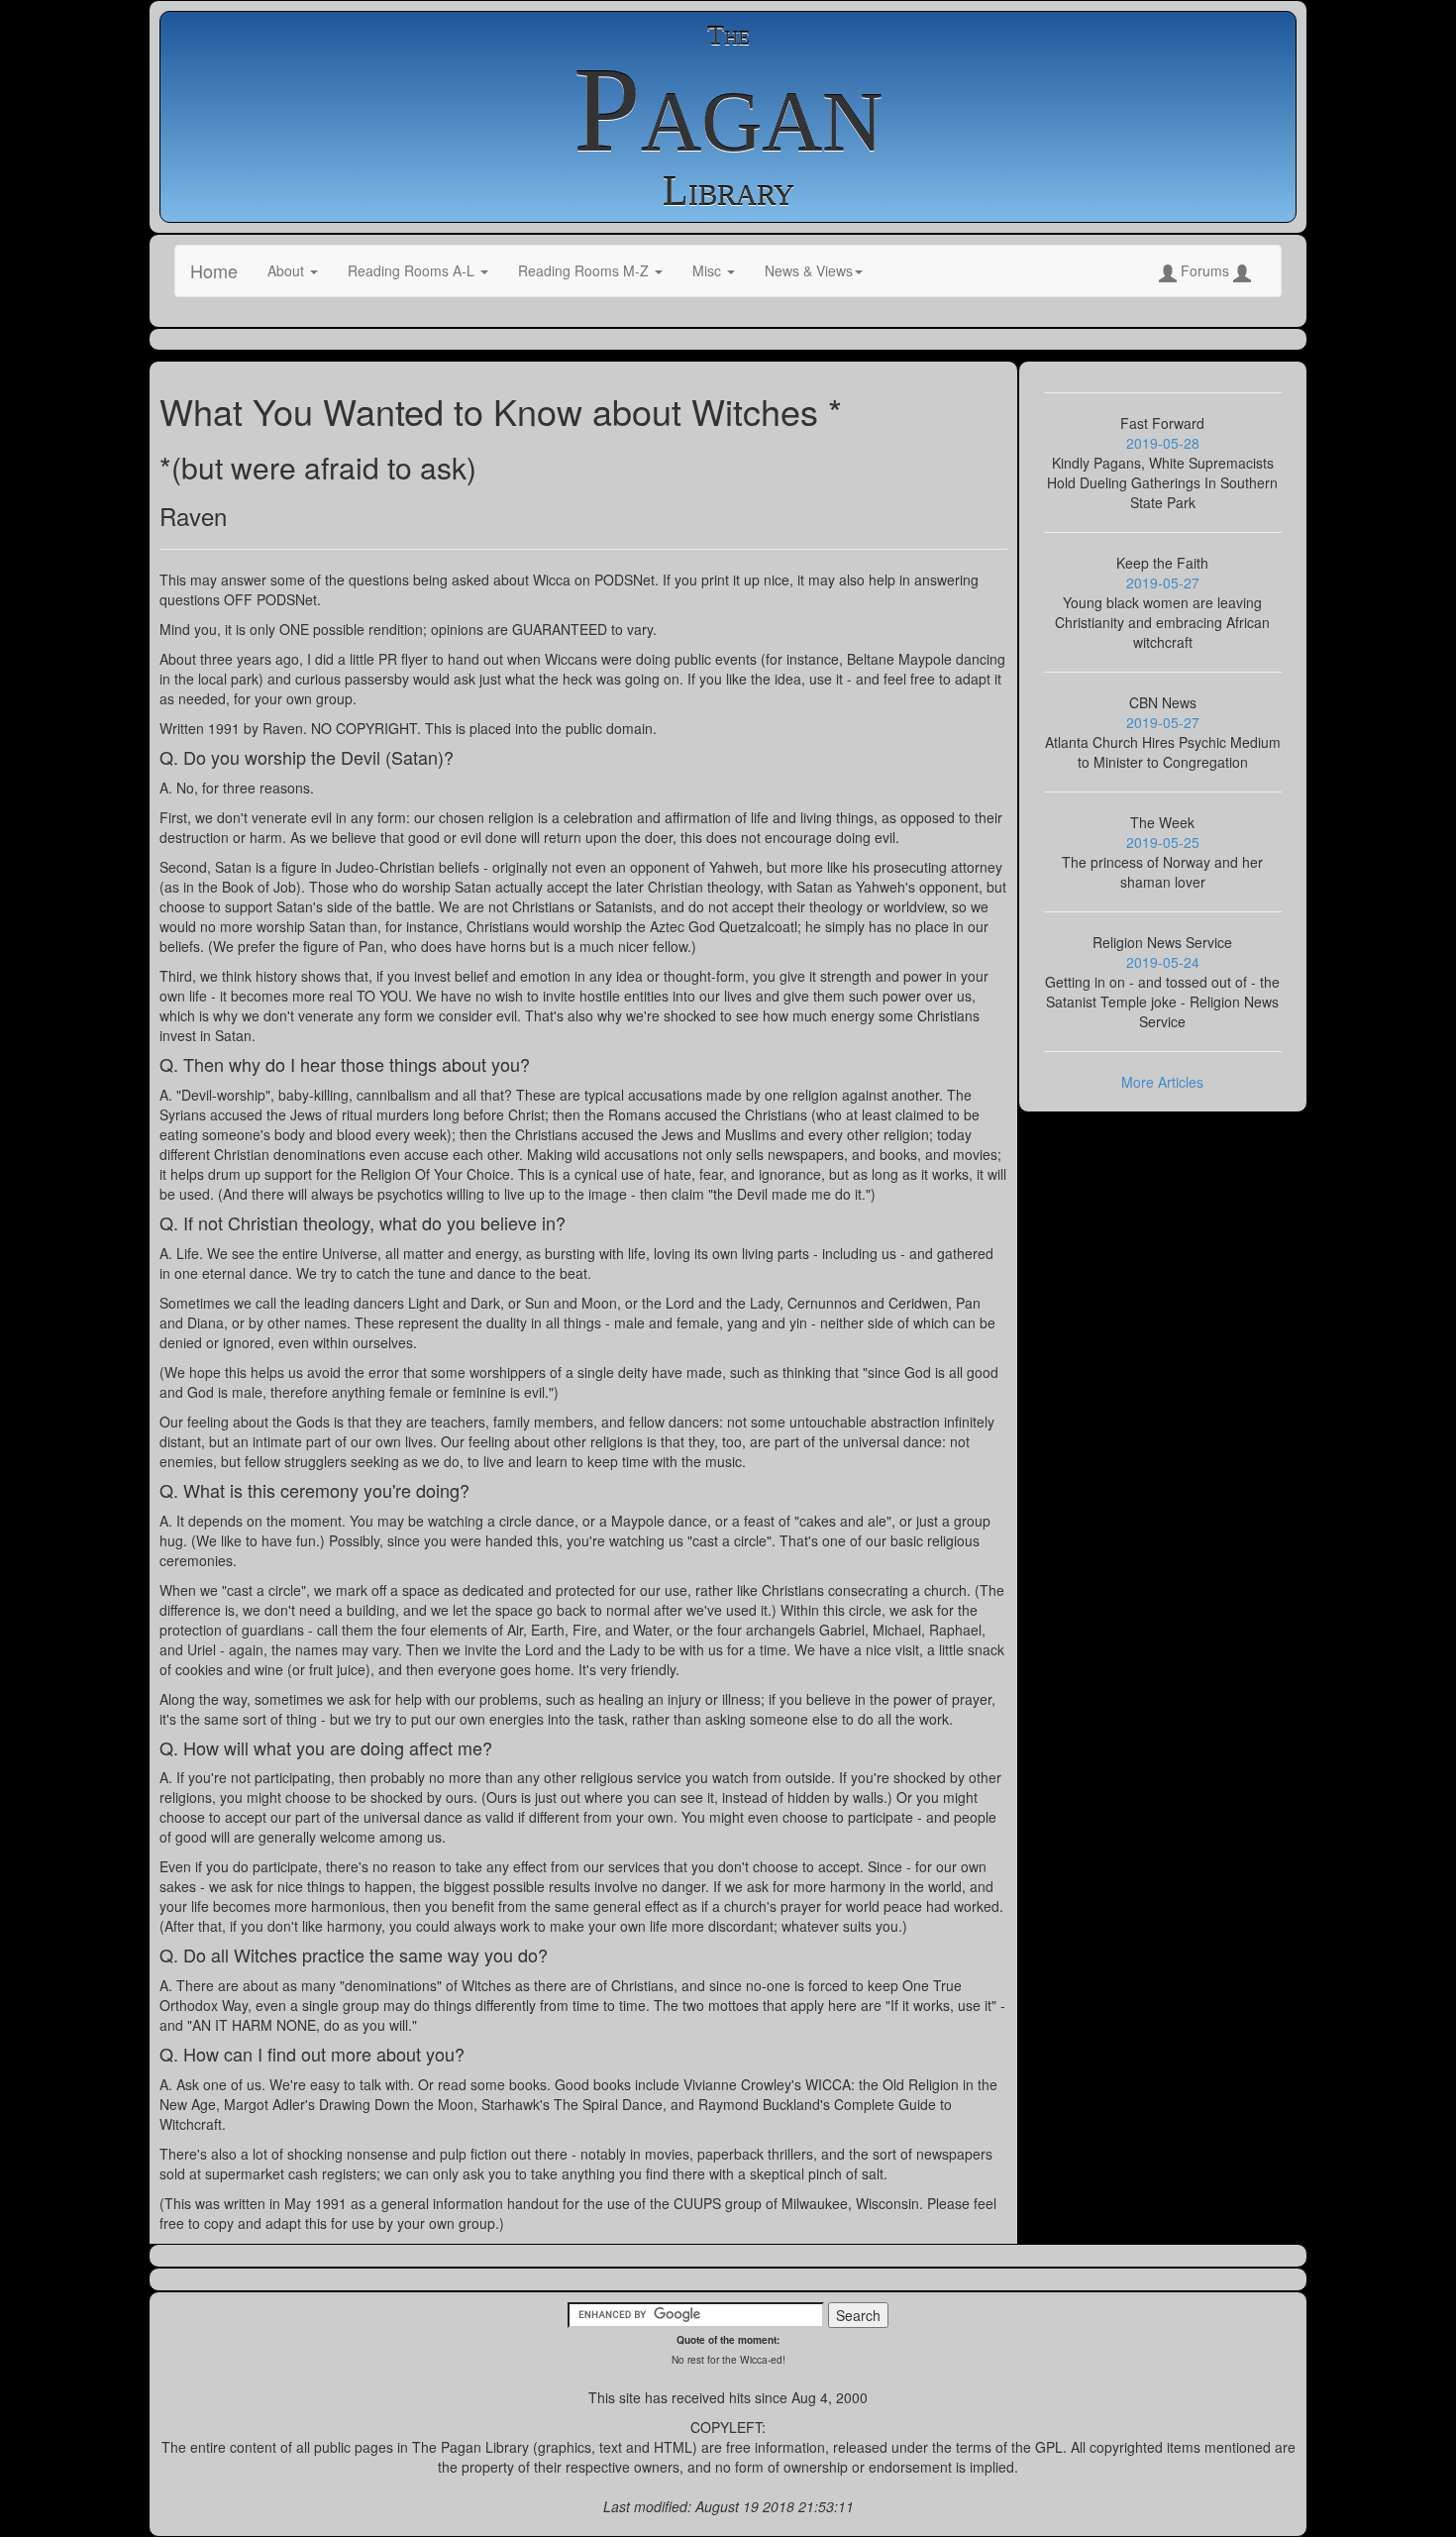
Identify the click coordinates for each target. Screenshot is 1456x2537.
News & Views (809, 270)
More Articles (1162, 1082)
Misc (709, 270)
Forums (1205, 270)
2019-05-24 (1163, 962)
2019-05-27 (1163, 582)
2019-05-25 (1163, 842)
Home (214, 270)
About (288, 270)
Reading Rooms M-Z (585, 270)
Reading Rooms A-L (413, 270)
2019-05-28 (1163, 443)
